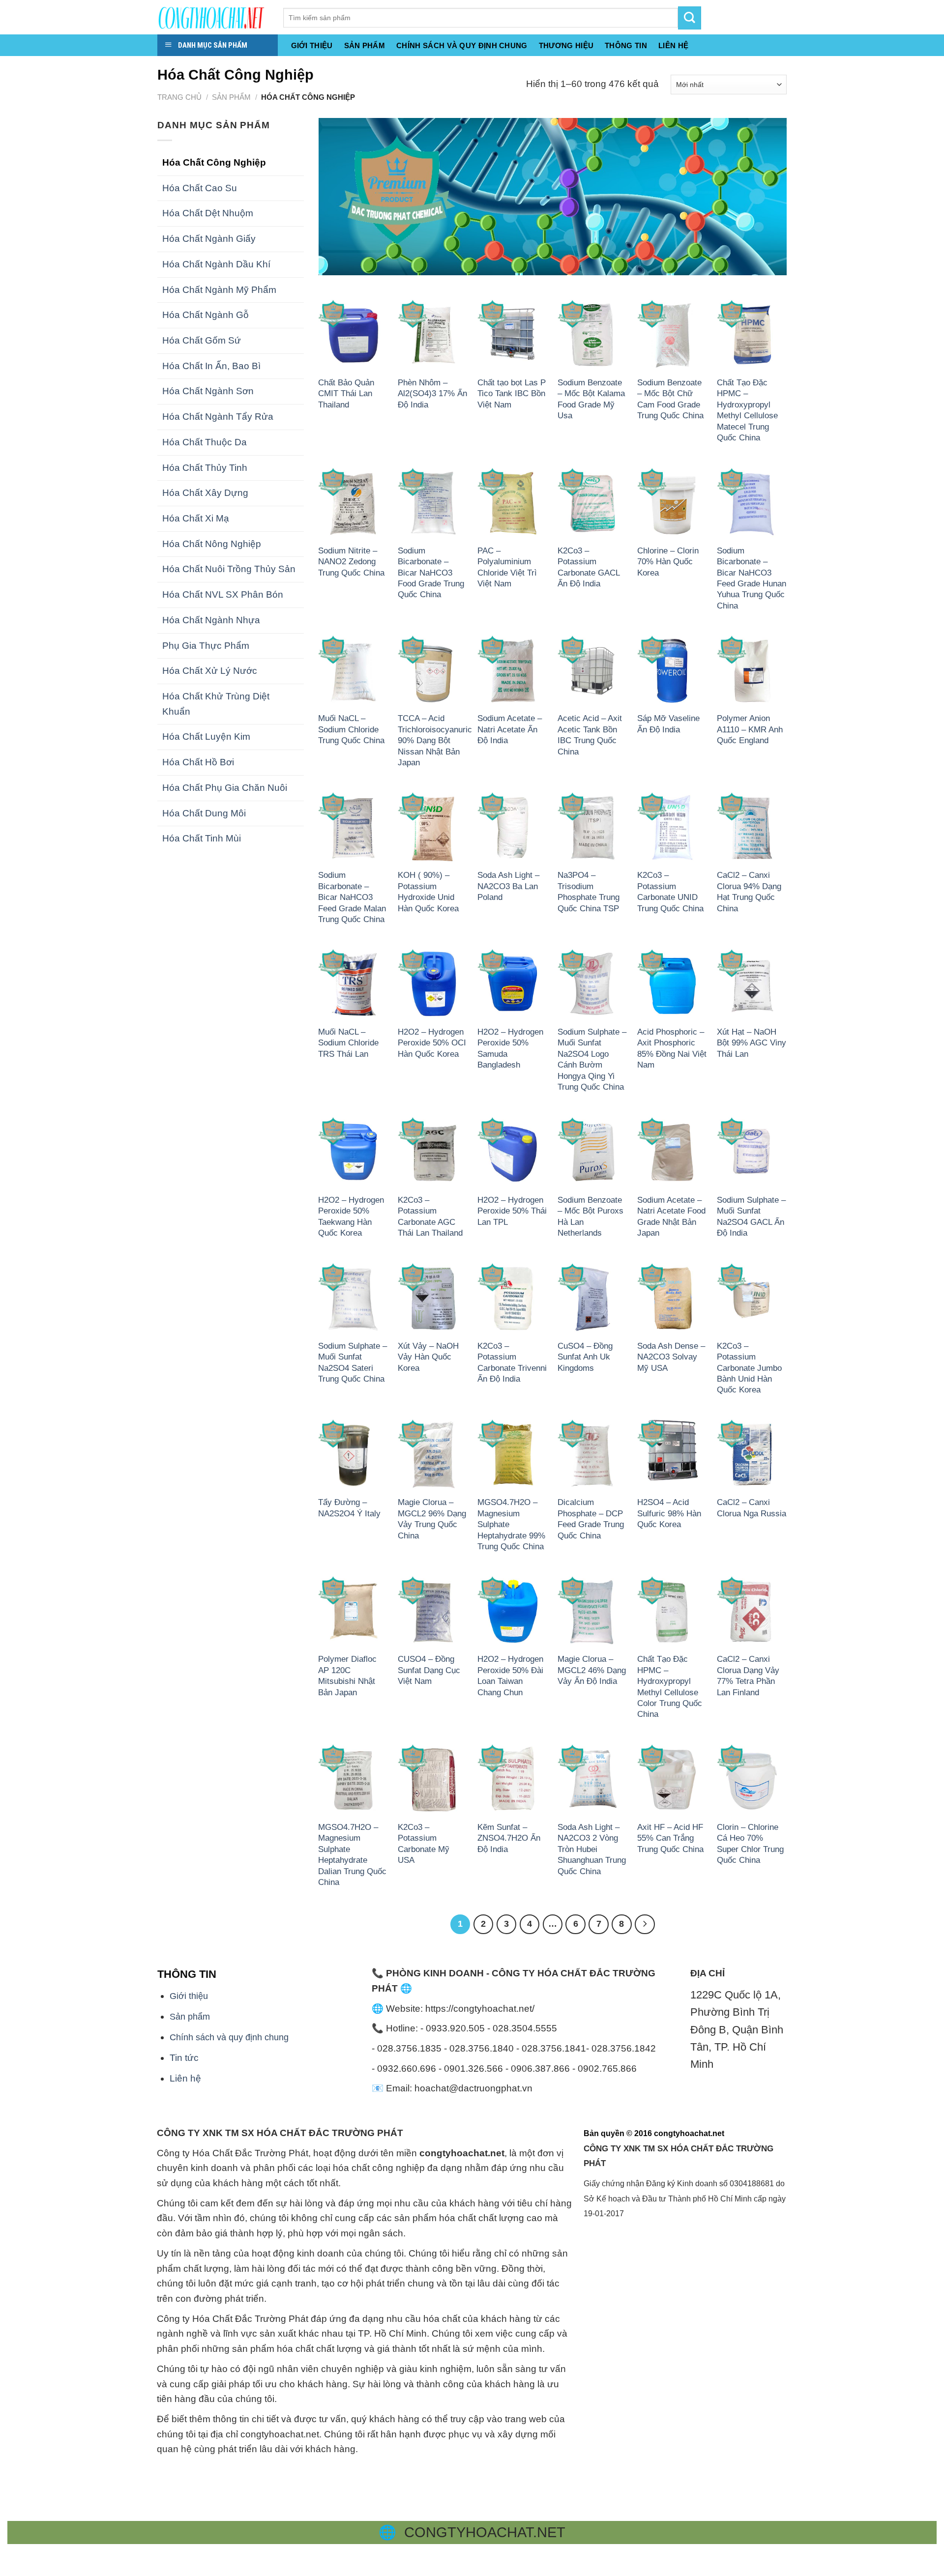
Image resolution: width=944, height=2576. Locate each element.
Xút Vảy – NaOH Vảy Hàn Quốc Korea (428, 1357)
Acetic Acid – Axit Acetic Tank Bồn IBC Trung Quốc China (590, 735)
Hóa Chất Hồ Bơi (198, 762)
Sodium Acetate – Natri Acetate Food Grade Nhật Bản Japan (671, 1216)
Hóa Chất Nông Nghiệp (212, 544)
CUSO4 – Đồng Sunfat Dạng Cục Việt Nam (429, 1670)
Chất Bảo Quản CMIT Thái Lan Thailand (346, 393)
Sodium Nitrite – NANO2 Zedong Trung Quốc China (351, 562)
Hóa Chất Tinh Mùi (202, 838)
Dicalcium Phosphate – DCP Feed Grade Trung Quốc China (591, 1519)
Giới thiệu (312, 46)
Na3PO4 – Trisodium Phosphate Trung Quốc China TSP (589, 891)
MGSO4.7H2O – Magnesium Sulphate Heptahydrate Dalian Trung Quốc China (352, 1854)
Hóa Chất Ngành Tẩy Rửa (218, 417)
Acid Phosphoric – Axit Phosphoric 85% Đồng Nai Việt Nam (672, 1048)
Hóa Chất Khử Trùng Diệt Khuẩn (216, 704)
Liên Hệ (673, 46)
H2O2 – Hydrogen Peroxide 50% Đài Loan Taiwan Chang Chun (510, 1675)
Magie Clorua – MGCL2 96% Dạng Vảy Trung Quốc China (432, 1519)
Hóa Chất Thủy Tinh (205, 468)
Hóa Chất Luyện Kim (206, 737)
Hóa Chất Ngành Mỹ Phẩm (219, 290)
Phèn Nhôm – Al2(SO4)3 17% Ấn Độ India (432, 393)
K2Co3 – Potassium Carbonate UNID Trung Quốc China (670, 891)
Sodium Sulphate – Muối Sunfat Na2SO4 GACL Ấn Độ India (751, 1216)
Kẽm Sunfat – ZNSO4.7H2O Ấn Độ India (509, 1838)
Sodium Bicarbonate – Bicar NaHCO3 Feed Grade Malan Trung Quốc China (352, 897)
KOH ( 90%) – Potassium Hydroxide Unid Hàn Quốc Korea (428, 891)
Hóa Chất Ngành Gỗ (206, 315)
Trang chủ (179, 97)
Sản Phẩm (365, 46)
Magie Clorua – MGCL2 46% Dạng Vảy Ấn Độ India (592, 1670)
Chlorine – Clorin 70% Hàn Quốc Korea (668, 562)
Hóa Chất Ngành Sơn (208, 391)
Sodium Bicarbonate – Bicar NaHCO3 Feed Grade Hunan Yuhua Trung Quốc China (752, 578)
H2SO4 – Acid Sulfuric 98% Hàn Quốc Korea (669, 1513)
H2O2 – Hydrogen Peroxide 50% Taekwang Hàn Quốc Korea (351, 1216)
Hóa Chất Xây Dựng (205, 493)
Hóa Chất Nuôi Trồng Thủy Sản (229, 569)
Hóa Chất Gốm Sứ (202, 340)
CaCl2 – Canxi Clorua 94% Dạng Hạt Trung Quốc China (749, 891)
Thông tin (626, 46)
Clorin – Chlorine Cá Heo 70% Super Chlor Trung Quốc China (750, 1843)
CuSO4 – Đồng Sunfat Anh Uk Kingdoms (585, 1357)
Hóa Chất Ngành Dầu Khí (216, 264)
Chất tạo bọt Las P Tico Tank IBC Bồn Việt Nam (512, 393)
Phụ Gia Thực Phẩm (206, 646)
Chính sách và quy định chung (462, 46)
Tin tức (184, 2058)
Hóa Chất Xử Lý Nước (210, 671)
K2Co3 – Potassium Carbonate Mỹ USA (424, 1843)
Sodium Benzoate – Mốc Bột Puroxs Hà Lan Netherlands (590, 1216)
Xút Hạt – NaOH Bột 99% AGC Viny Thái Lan (752, 1043)
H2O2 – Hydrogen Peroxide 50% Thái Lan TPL (512, 1211)
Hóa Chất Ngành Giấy (209, 239)
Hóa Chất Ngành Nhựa (211, 620)
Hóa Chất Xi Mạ (196, 518)
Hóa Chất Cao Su (200, 188)
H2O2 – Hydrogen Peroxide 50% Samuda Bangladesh (510, 1048)
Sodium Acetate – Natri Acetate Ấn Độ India (510, 729)
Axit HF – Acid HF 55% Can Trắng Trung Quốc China (670, 1838)
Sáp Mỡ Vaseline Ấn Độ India (668, 724)
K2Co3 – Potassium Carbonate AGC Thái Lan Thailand (430, 1216)
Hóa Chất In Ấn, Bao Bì (211, 366)
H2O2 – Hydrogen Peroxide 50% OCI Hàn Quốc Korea (432, 1043)
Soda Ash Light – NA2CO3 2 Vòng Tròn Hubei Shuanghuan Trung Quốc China (592, 1849)
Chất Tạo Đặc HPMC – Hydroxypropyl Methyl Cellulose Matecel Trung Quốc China (747, 410)
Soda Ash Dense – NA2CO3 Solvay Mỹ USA (671, 1357)
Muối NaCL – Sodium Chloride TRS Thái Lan (348, 1043)
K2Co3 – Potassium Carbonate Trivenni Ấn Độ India (512, 1362)
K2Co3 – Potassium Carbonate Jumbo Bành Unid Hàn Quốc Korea (749, 1368)
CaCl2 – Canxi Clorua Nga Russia (752, 1507)
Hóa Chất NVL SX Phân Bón (223, 594)
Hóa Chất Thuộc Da (205, 442)
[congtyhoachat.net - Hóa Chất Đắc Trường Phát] (213, 17)
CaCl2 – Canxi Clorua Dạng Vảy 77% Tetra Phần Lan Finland (748, 1675)
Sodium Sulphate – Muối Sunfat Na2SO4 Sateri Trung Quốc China (353, 1362)
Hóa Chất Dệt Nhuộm (208, 213)
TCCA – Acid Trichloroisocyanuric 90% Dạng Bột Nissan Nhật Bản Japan (435, 740)
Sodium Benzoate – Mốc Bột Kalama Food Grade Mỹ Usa (591, 399)
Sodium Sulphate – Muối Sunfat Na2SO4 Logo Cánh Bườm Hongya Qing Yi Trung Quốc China (592, 1059)
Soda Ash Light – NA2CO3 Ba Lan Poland (508, 886)
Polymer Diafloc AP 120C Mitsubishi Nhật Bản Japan (347, 1675)
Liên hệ (185, 2078)
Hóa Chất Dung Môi (204, 813)
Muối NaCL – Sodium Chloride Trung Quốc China (351, 729)
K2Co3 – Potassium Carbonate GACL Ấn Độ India (589, 567)
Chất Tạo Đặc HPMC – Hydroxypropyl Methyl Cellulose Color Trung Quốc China (670, 1686)
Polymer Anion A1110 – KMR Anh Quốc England (750, 729)
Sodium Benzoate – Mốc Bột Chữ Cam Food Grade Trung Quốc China (670, 399)
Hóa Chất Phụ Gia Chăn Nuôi (225, 788)
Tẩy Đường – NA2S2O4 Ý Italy (349, 1507)
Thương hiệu (566, 46)
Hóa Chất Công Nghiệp (214, 162)
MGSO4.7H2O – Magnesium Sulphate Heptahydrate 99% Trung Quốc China (511, 1524)
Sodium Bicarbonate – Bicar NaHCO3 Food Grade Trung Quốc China (431, 573)
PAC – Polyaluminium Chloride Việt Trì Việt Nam (507, 567)
